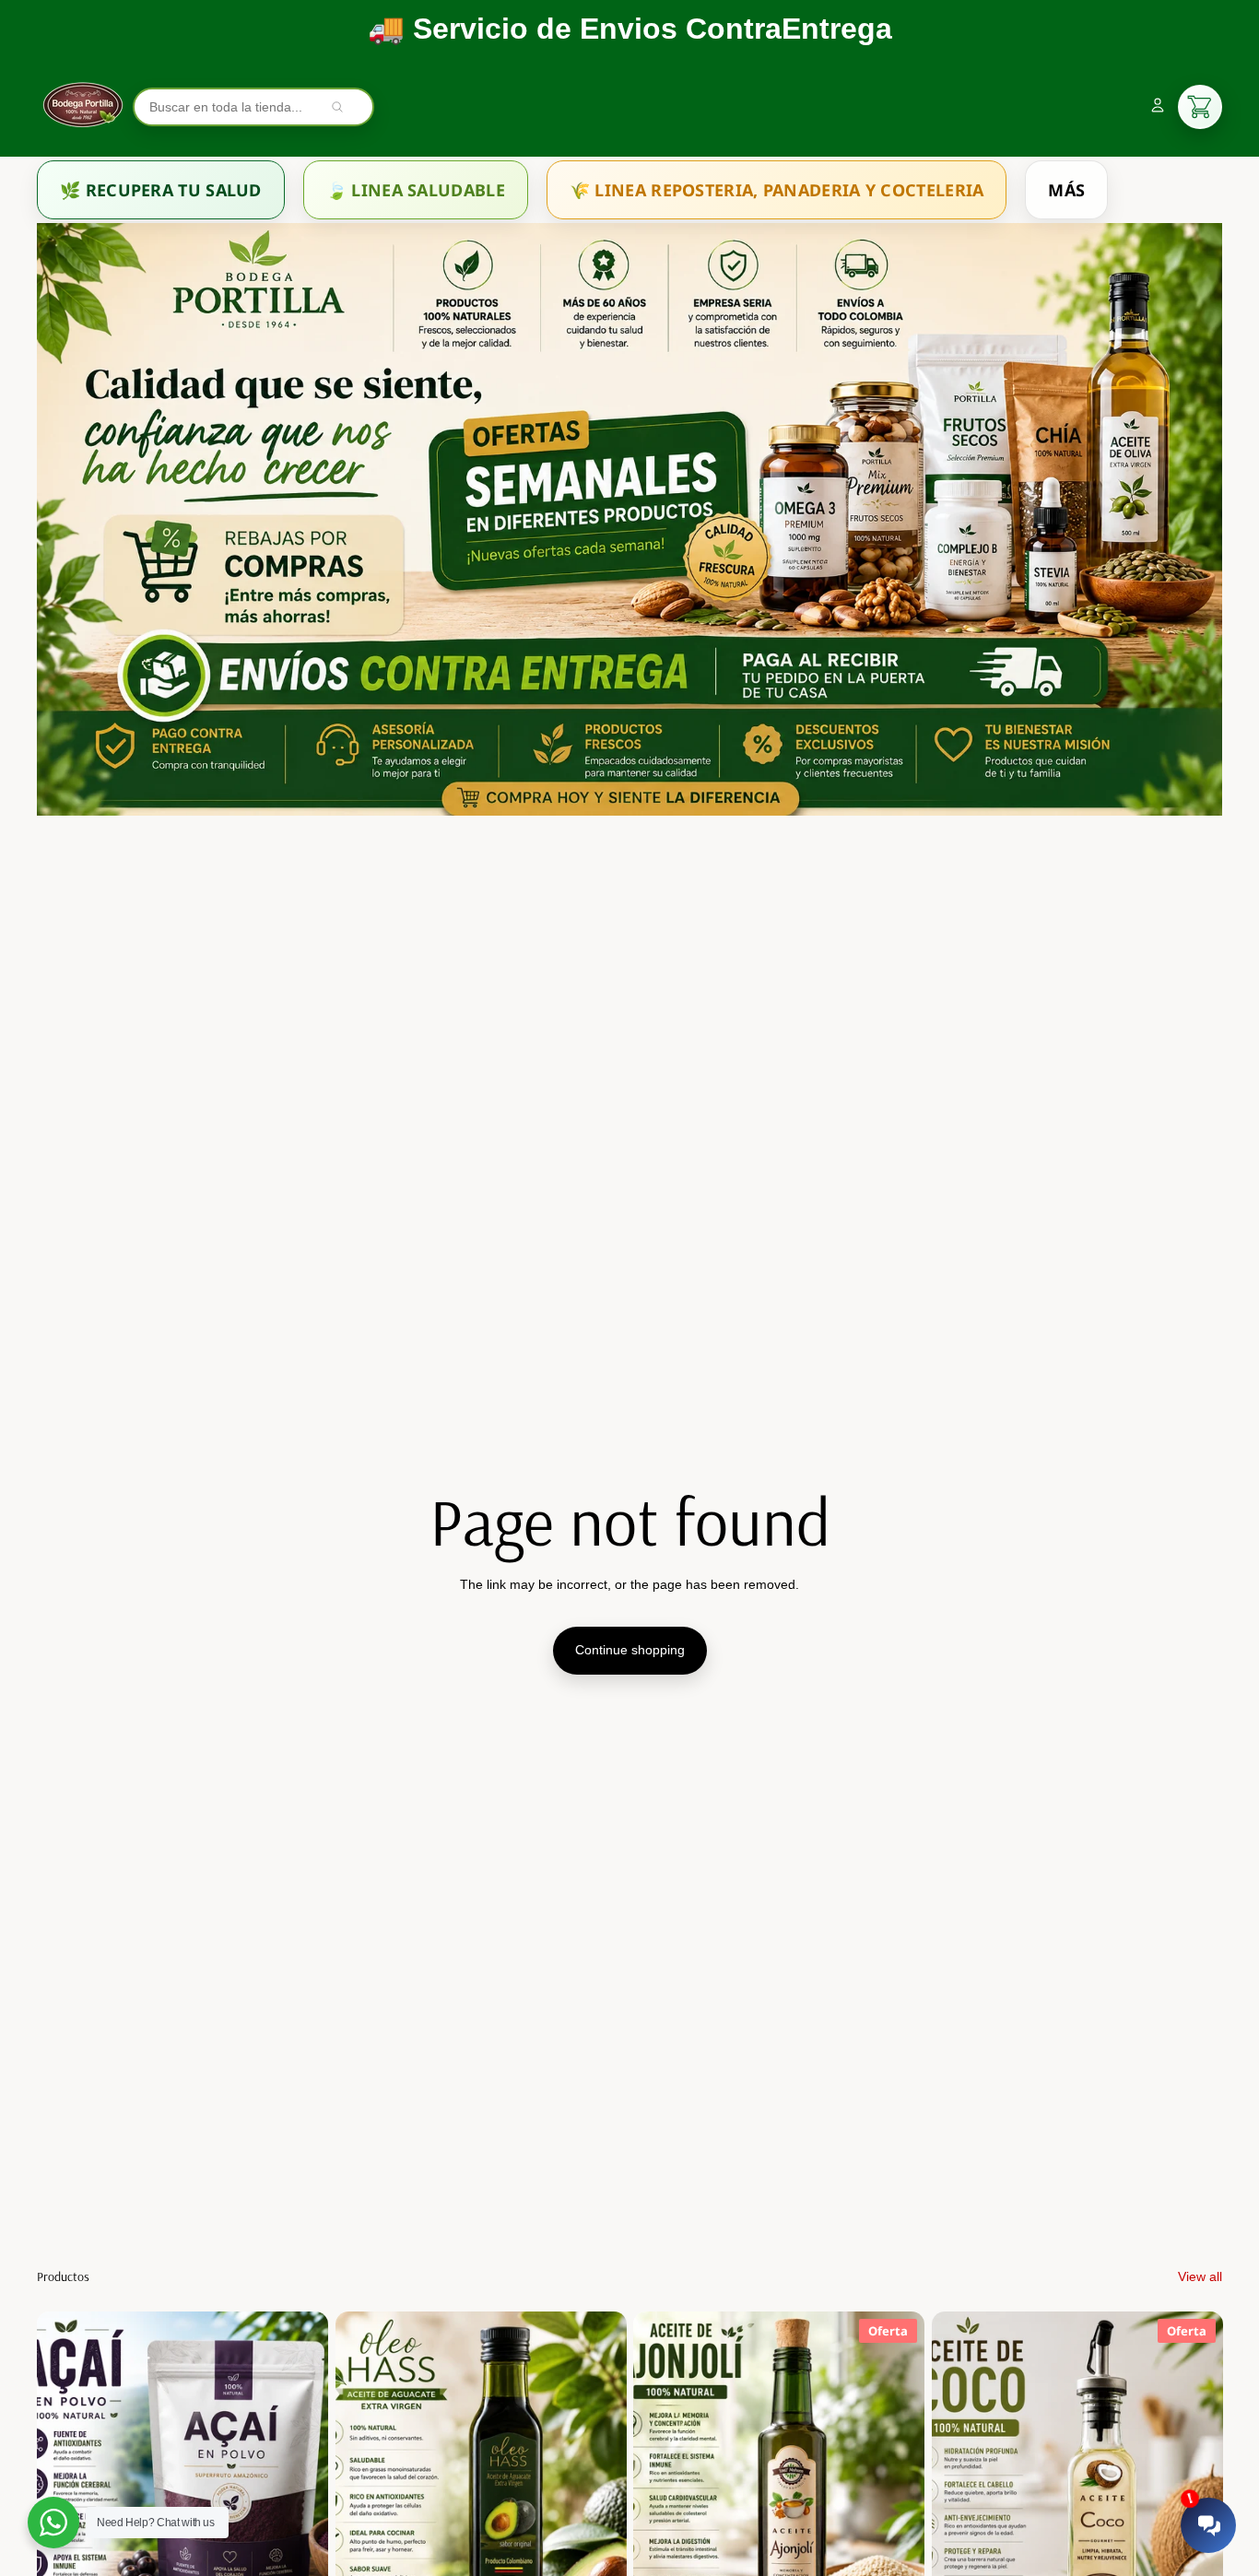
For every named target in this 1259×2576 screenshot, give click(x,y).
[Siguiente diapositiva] (300, 2494)
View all (1200, 2276)
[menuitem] (161, 190)
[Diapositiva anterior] (65, 2494)
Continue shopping (630, 1650)
